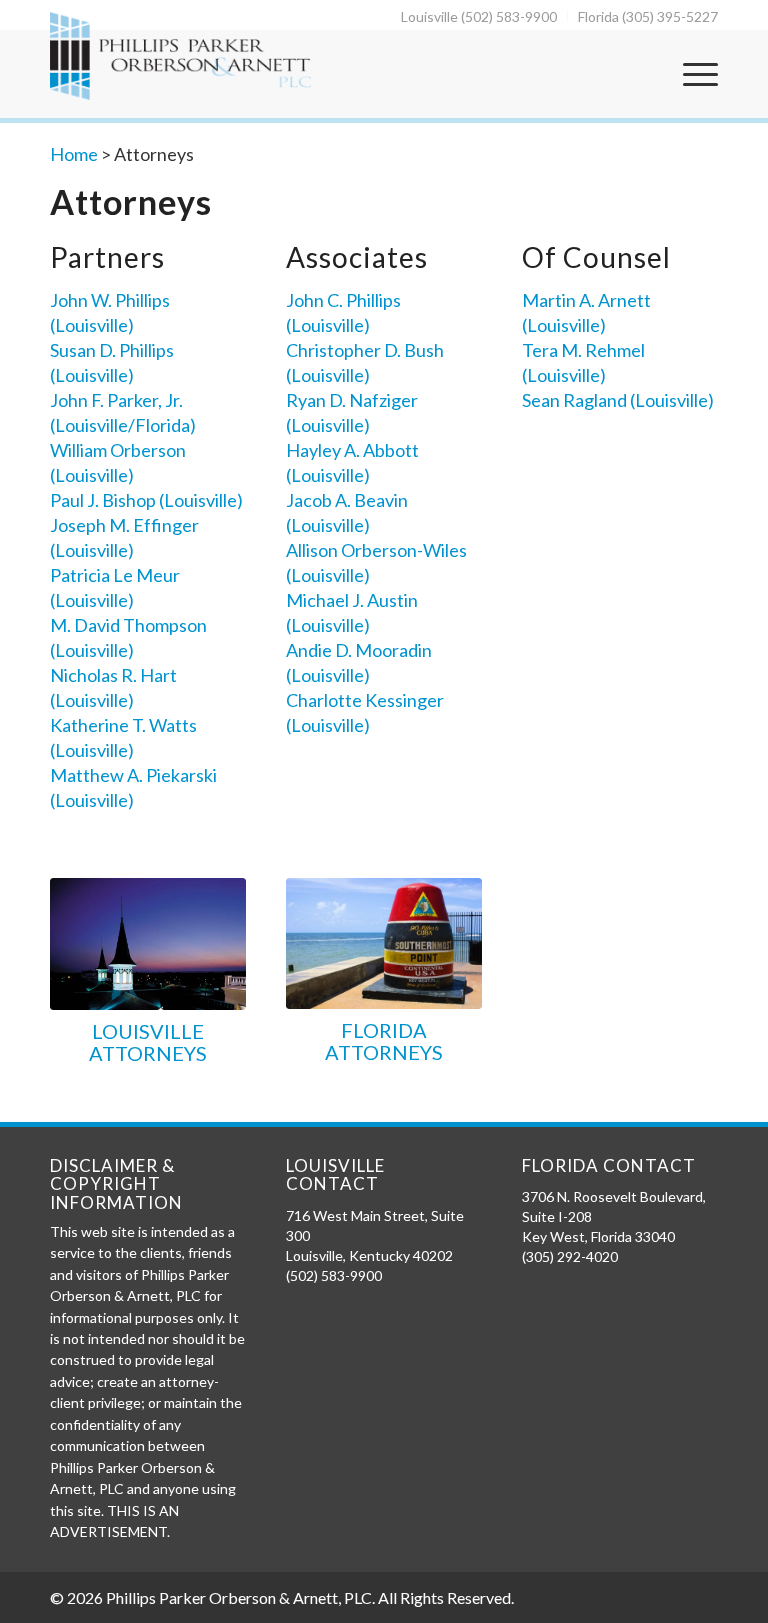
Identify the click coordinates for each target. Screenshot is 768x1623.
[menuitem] (479, 16)
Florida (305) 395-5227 (648, 16)
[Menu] (695, 74)
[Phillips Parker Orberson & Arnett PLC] (180, 56)
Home (74, 154)
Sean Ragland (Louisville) (618, 400)
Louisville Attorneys (148, 1042)
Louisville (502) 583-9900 (479, 16)
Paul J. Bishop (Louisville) (146, 500)
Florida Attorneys (384, 1041)
